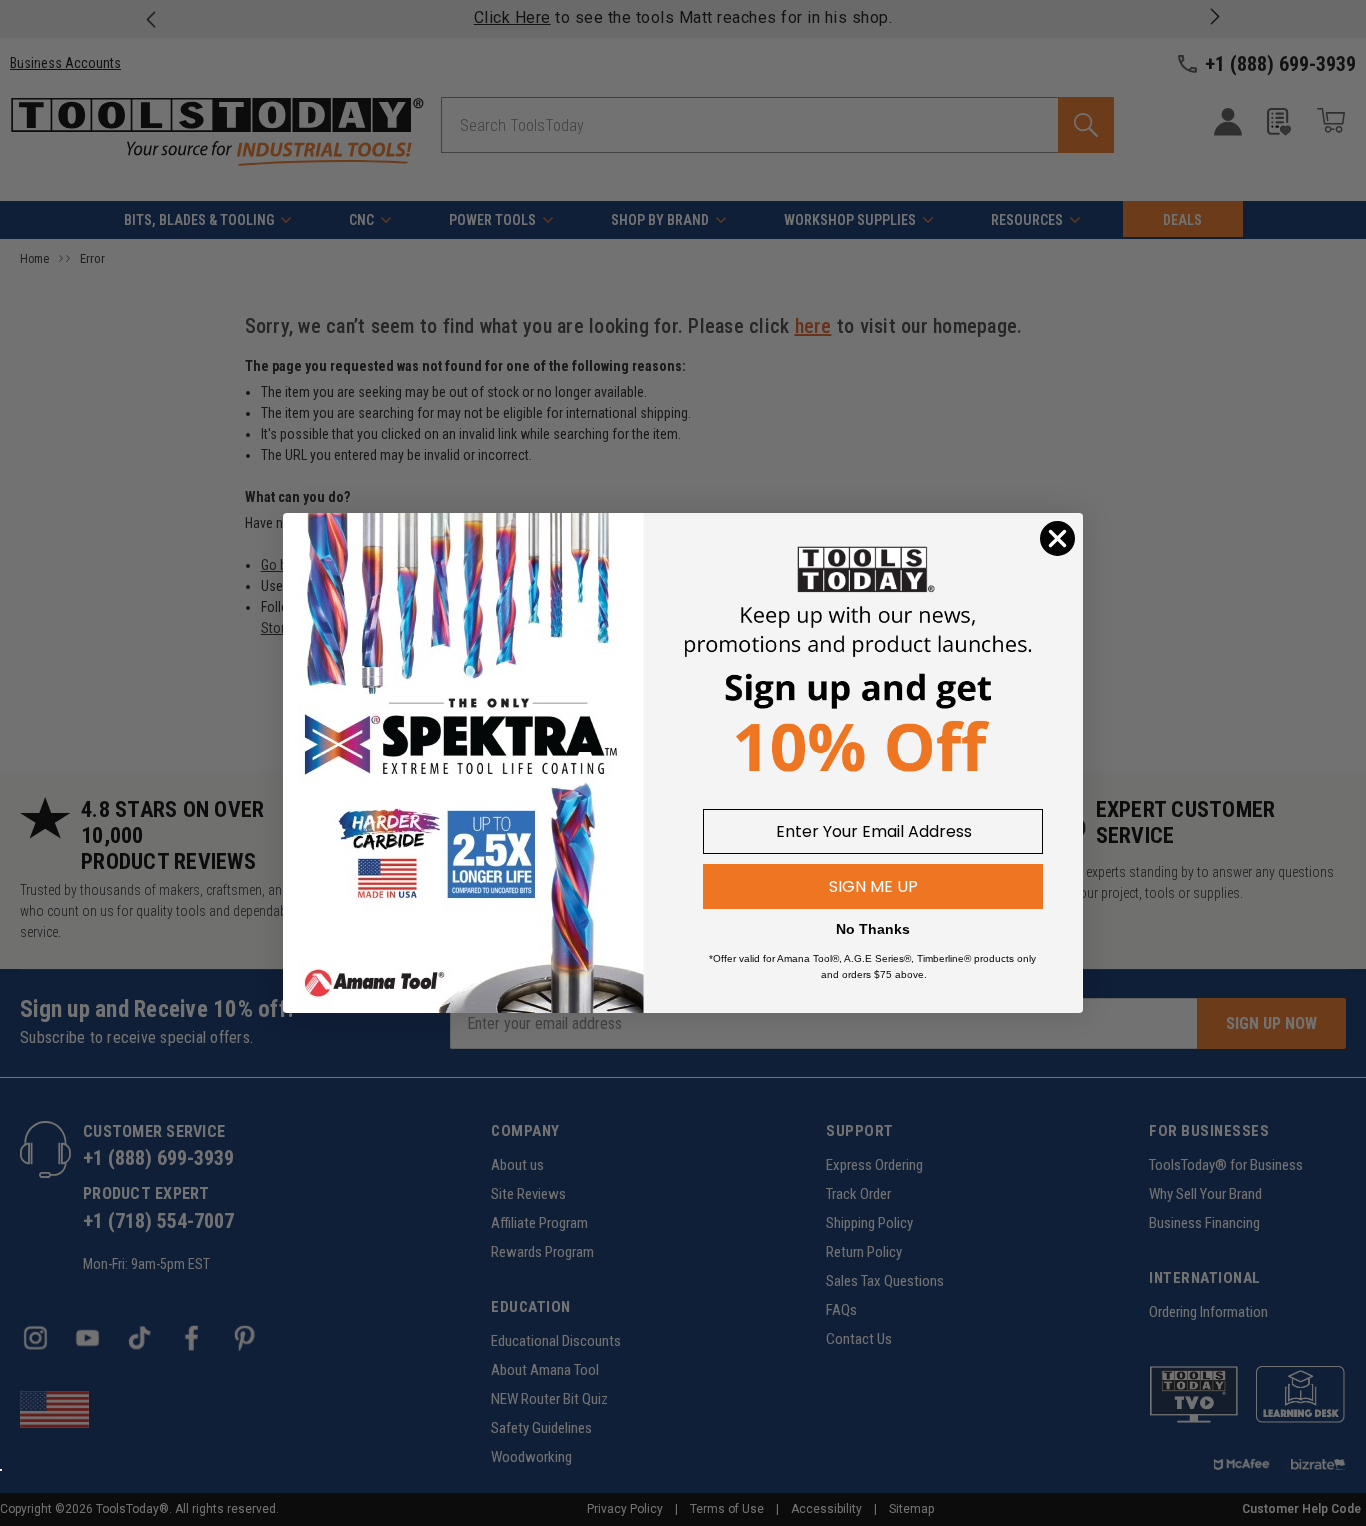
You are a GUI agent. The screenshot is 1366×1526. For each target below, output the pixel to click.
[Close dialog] (1057, 538)
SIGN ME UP (873, 886)
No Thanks (873, 929)
